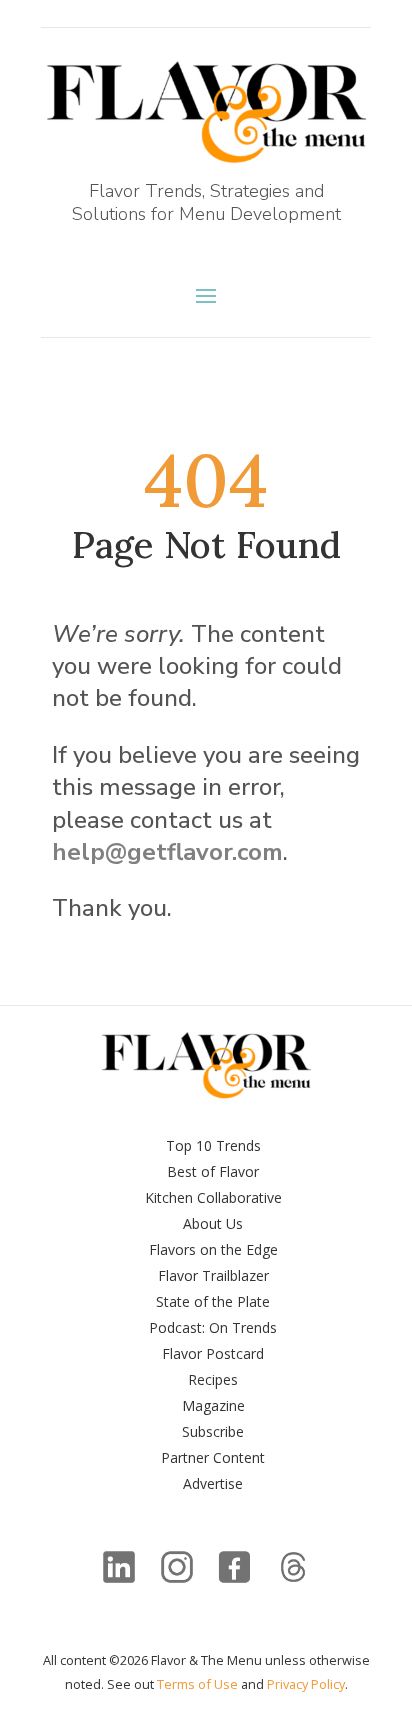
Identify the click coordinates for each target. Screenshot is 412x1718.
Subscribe (213, 1431)
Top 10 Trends (213, 1145)
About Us (213, 1223)
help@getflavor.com (167, 852)
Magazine (213, 1405)
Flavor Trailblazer (213, 1275)
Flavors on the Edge (213, 1249)
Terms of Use (197, 1684)
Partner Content (213, 1457)
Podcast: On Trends (213, 1327)
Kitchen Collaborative (213, 1197)
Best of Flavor (213, 1171)
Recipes (213, 1379)
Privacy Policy (306, 1684)
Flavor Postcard (213, 1353)
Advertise (213, 1483)
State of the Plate (213, 1301)
